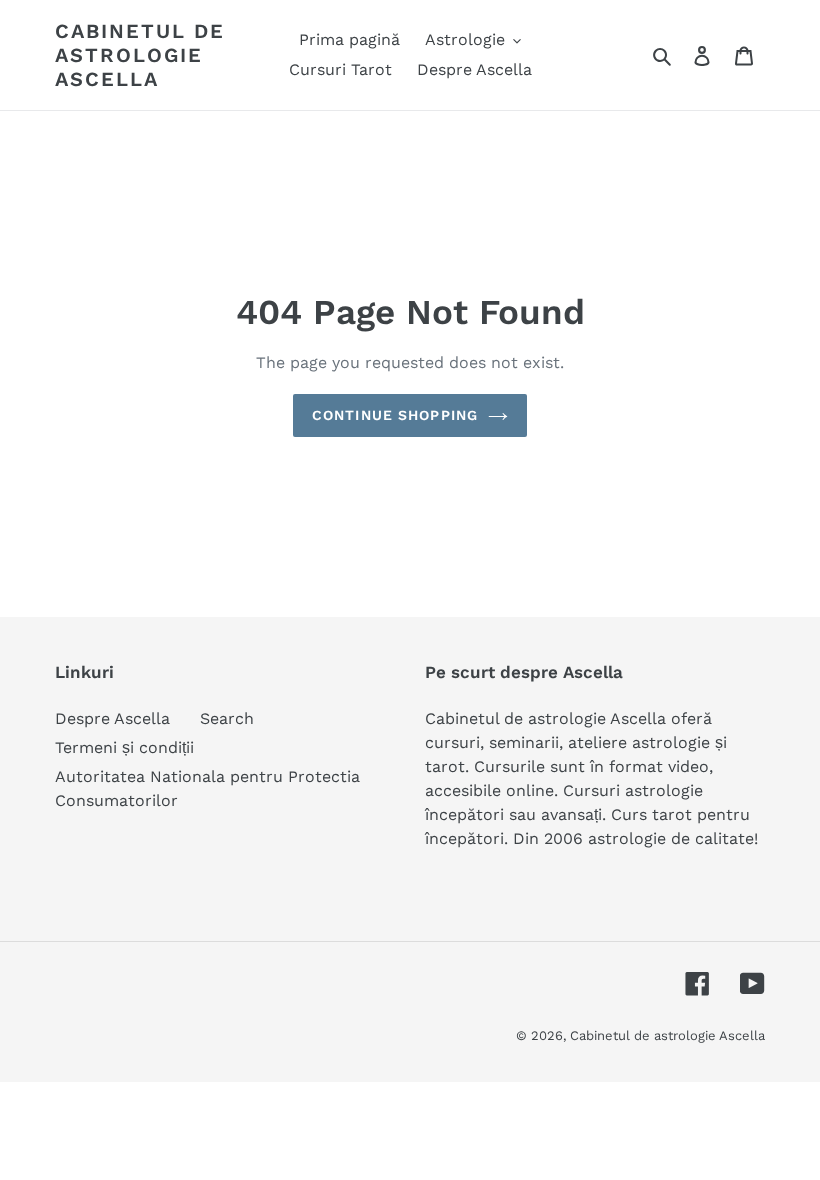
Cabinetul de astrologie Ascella (140, 55)
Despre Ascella (112, 718)
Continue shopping (395, 415)
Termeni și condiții (124, 747)
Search (227, 718)
